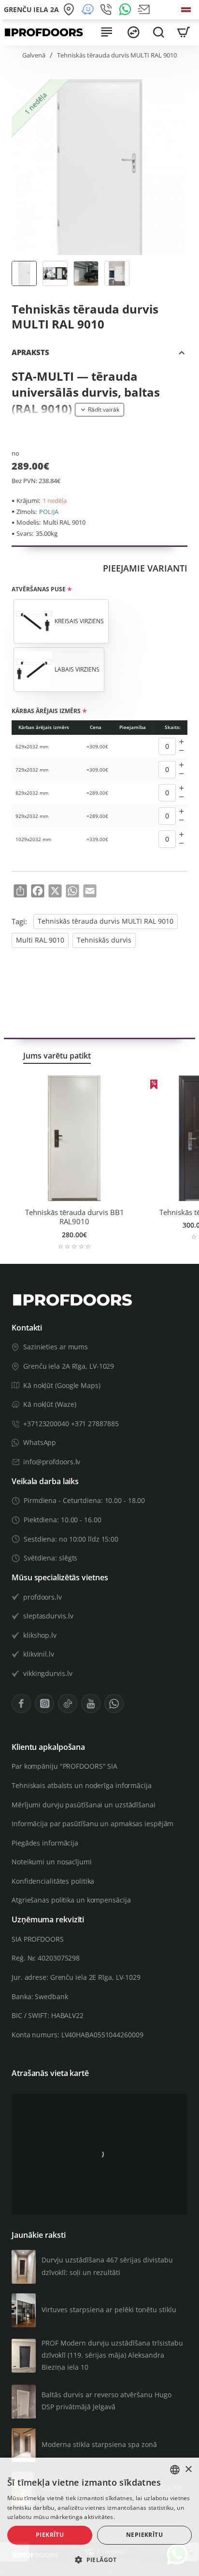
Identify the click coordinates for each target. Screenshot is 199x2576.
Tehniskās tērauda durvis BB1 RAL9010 (75, 1217)
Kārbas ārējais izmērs (46, 711)
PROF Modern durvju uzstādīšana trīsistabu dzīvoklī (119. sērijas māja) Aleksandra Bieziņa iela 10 (112, 2355)
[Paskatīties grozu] (184, 32)
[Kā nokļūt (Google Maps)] (70, 10)
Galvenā (34, 55)
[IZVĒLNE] (106, 32)
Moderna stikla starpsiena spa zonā (99, 2444)
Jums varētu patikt (57, 1056)
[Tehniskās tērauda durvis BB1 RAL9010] (74, 1138)
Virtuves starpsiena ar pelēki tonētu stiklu (109, 2310)
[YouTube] (91, 1703)
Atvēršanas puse (39, 589)
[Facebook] (21, 1703)
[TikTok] (68, 1703)
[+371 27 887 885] (107, 10)
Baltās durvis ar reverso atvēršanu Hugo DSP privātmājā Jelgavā (107, 2401)
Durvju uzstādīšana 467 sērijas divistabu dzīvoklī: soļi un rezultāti (107, 2266)
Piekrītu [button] (50, 2535)
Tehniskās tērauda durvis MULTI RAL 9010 (106, 921)
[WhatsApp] (126, 10)
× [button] (188, 2469)
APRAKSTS (30, 352)
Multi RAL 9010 (40, 940)
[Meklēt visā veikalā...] (158, 32)
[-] (182, 751)
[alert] (99, 2517)
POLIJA (49, 512)
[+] (182, 742)
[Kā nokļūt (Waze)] (89, 10)
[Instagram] (44, 1703)
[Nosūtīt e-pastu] (145, 10)
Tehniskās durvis (104, 940)
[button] (99, 410)
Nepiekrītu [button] (144, 2535)
